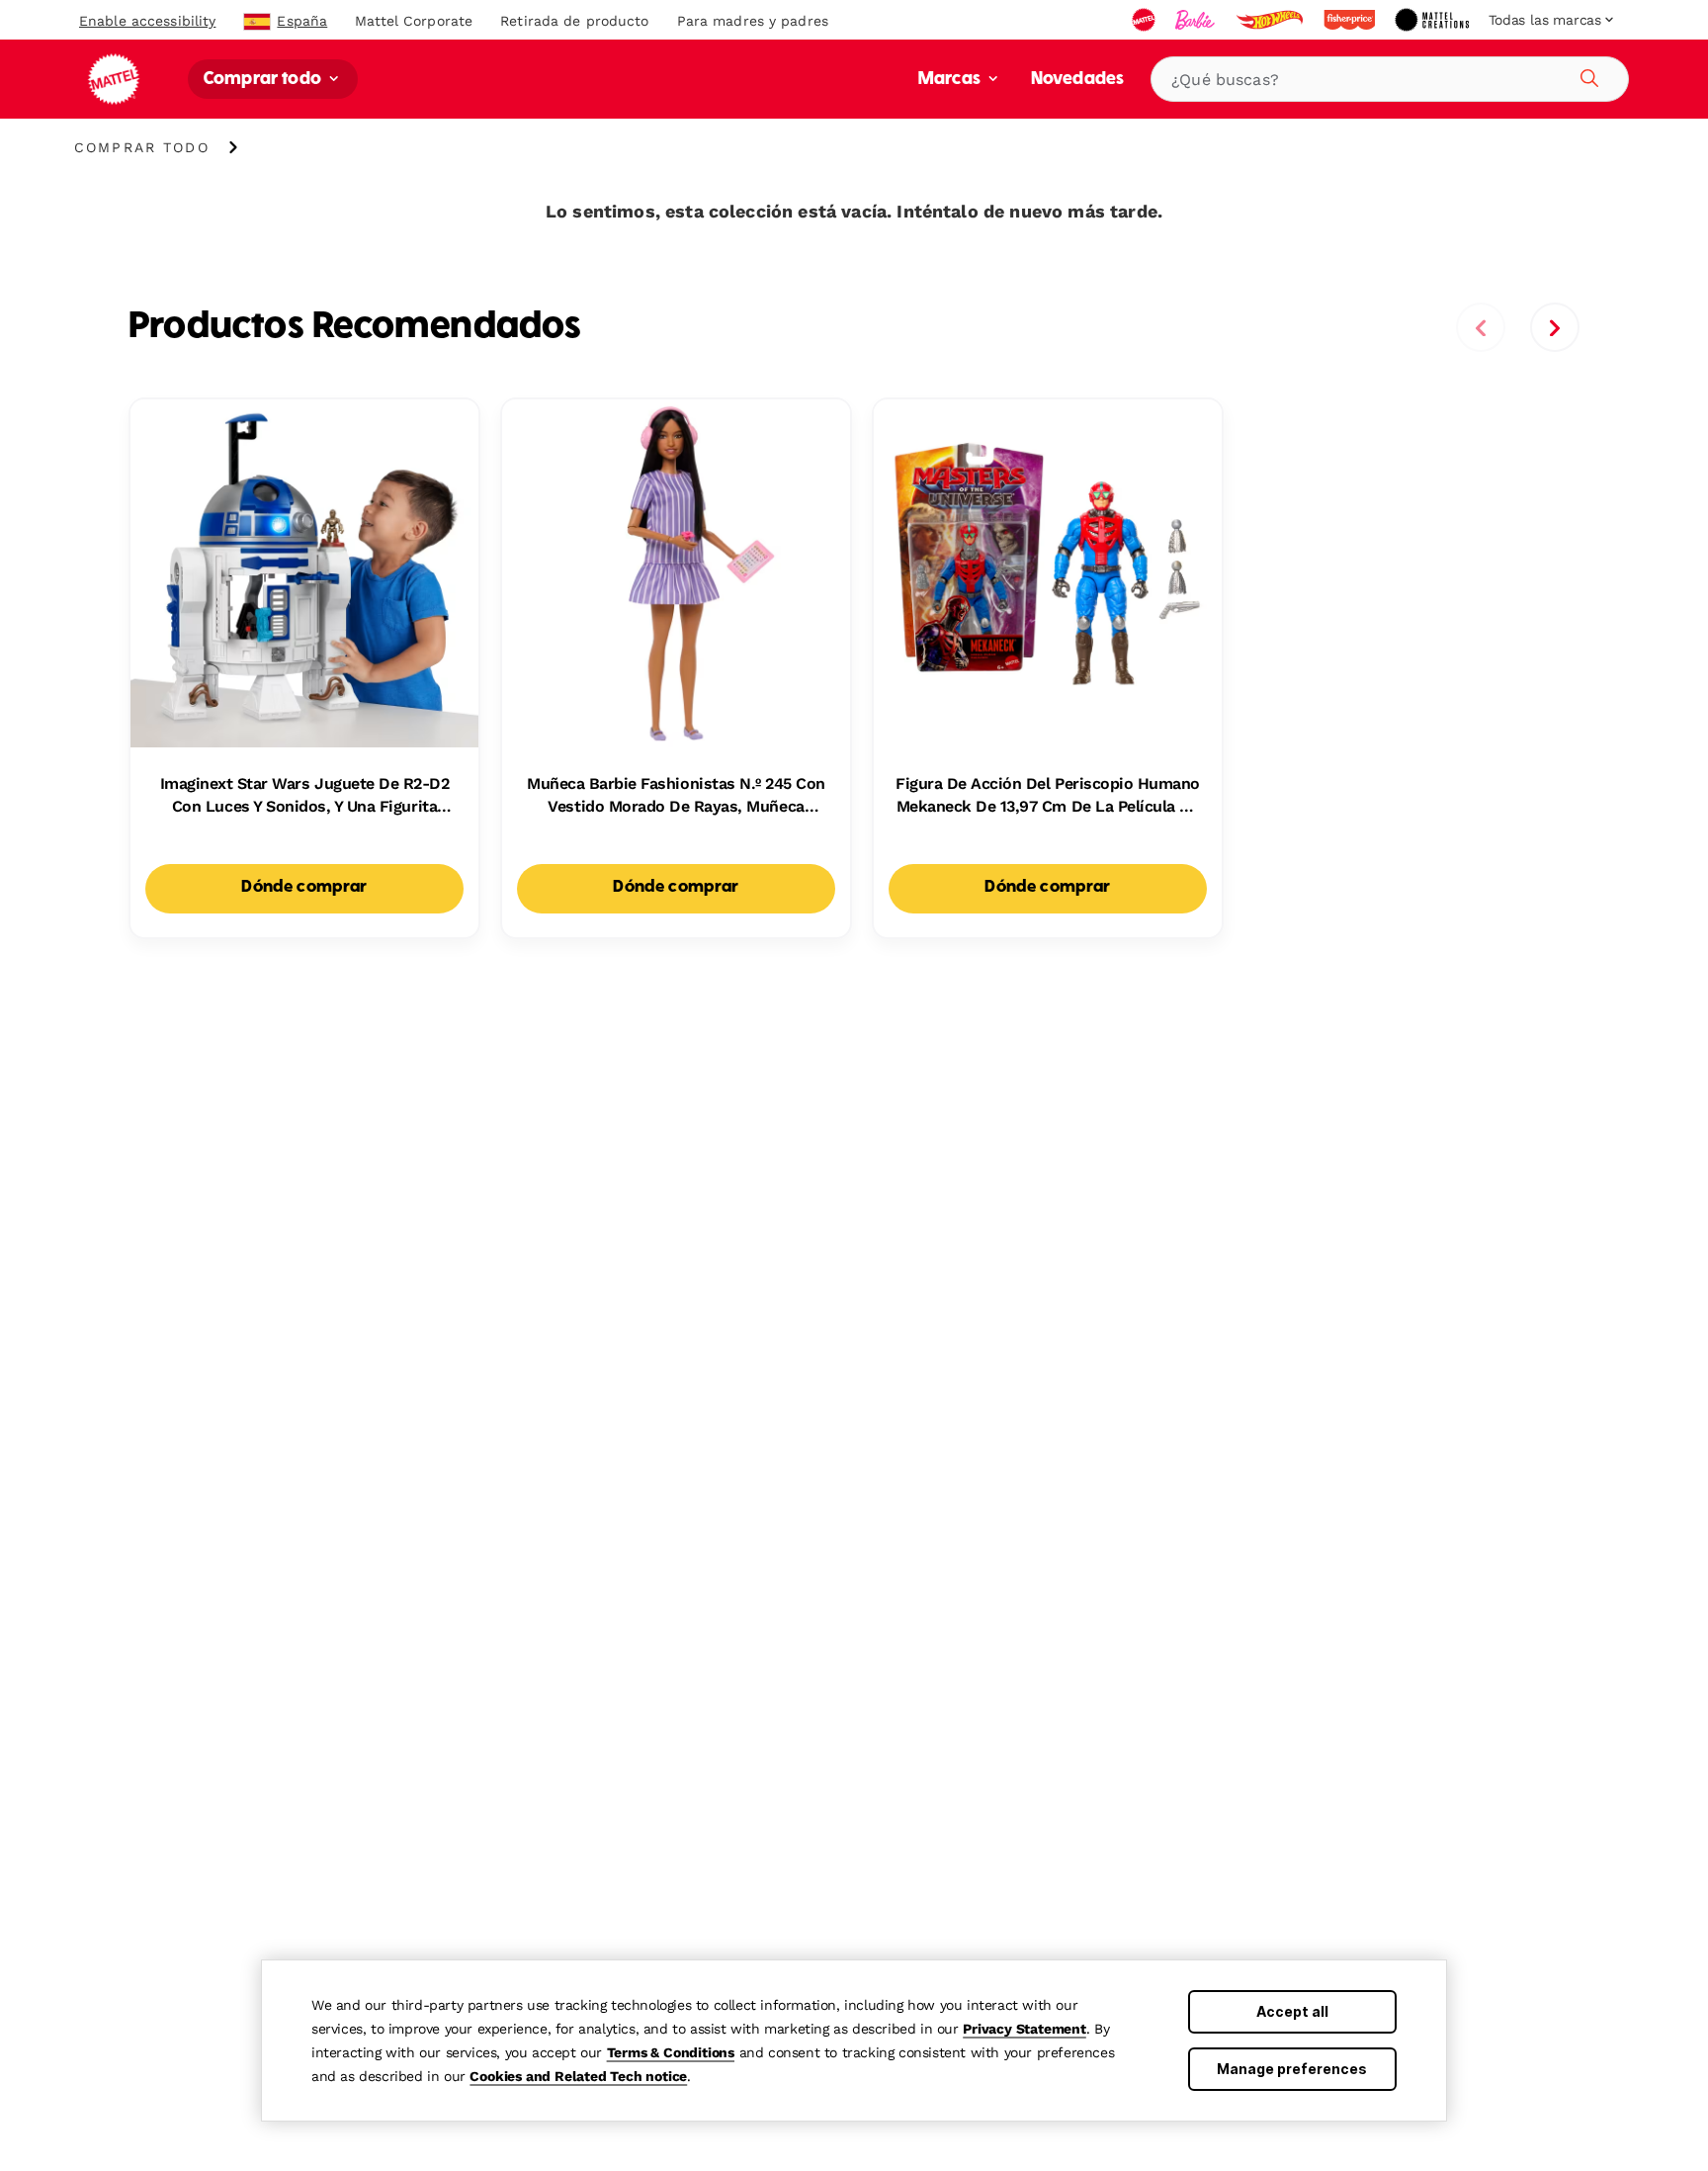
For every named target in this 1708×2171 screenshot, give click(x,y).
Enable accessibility (147, 21)
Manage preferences (1292, 2069)
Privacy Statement (1025, 2029)
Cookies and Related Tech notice (578, 2076)
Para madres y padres (753, 21)
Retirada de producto (574, 21)
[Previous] (1481, 327)
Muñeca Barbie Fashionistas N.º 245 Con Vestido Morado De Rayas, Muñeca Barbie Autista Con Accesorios (676, 796)
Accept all (1292, 2011)
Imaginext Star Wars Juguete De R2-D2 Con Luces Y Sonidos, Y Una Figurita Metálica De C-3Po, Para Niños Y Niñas (305, 796)
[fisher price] (1351, 20)
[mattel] (1146, 20)
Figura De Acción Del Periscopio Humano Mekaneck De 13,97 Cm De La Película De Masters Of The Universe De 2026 (1048, 796)
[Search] (1586, 75)
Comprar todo (264, 80)
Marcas (951, 80)
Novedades (1077, 80)
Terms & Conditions (671, 2052)
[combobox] (1390, 79)
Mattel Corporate (414, 21)
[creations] (1434, 20)
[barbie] (1197, 20)
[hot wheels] (1271, 20)
